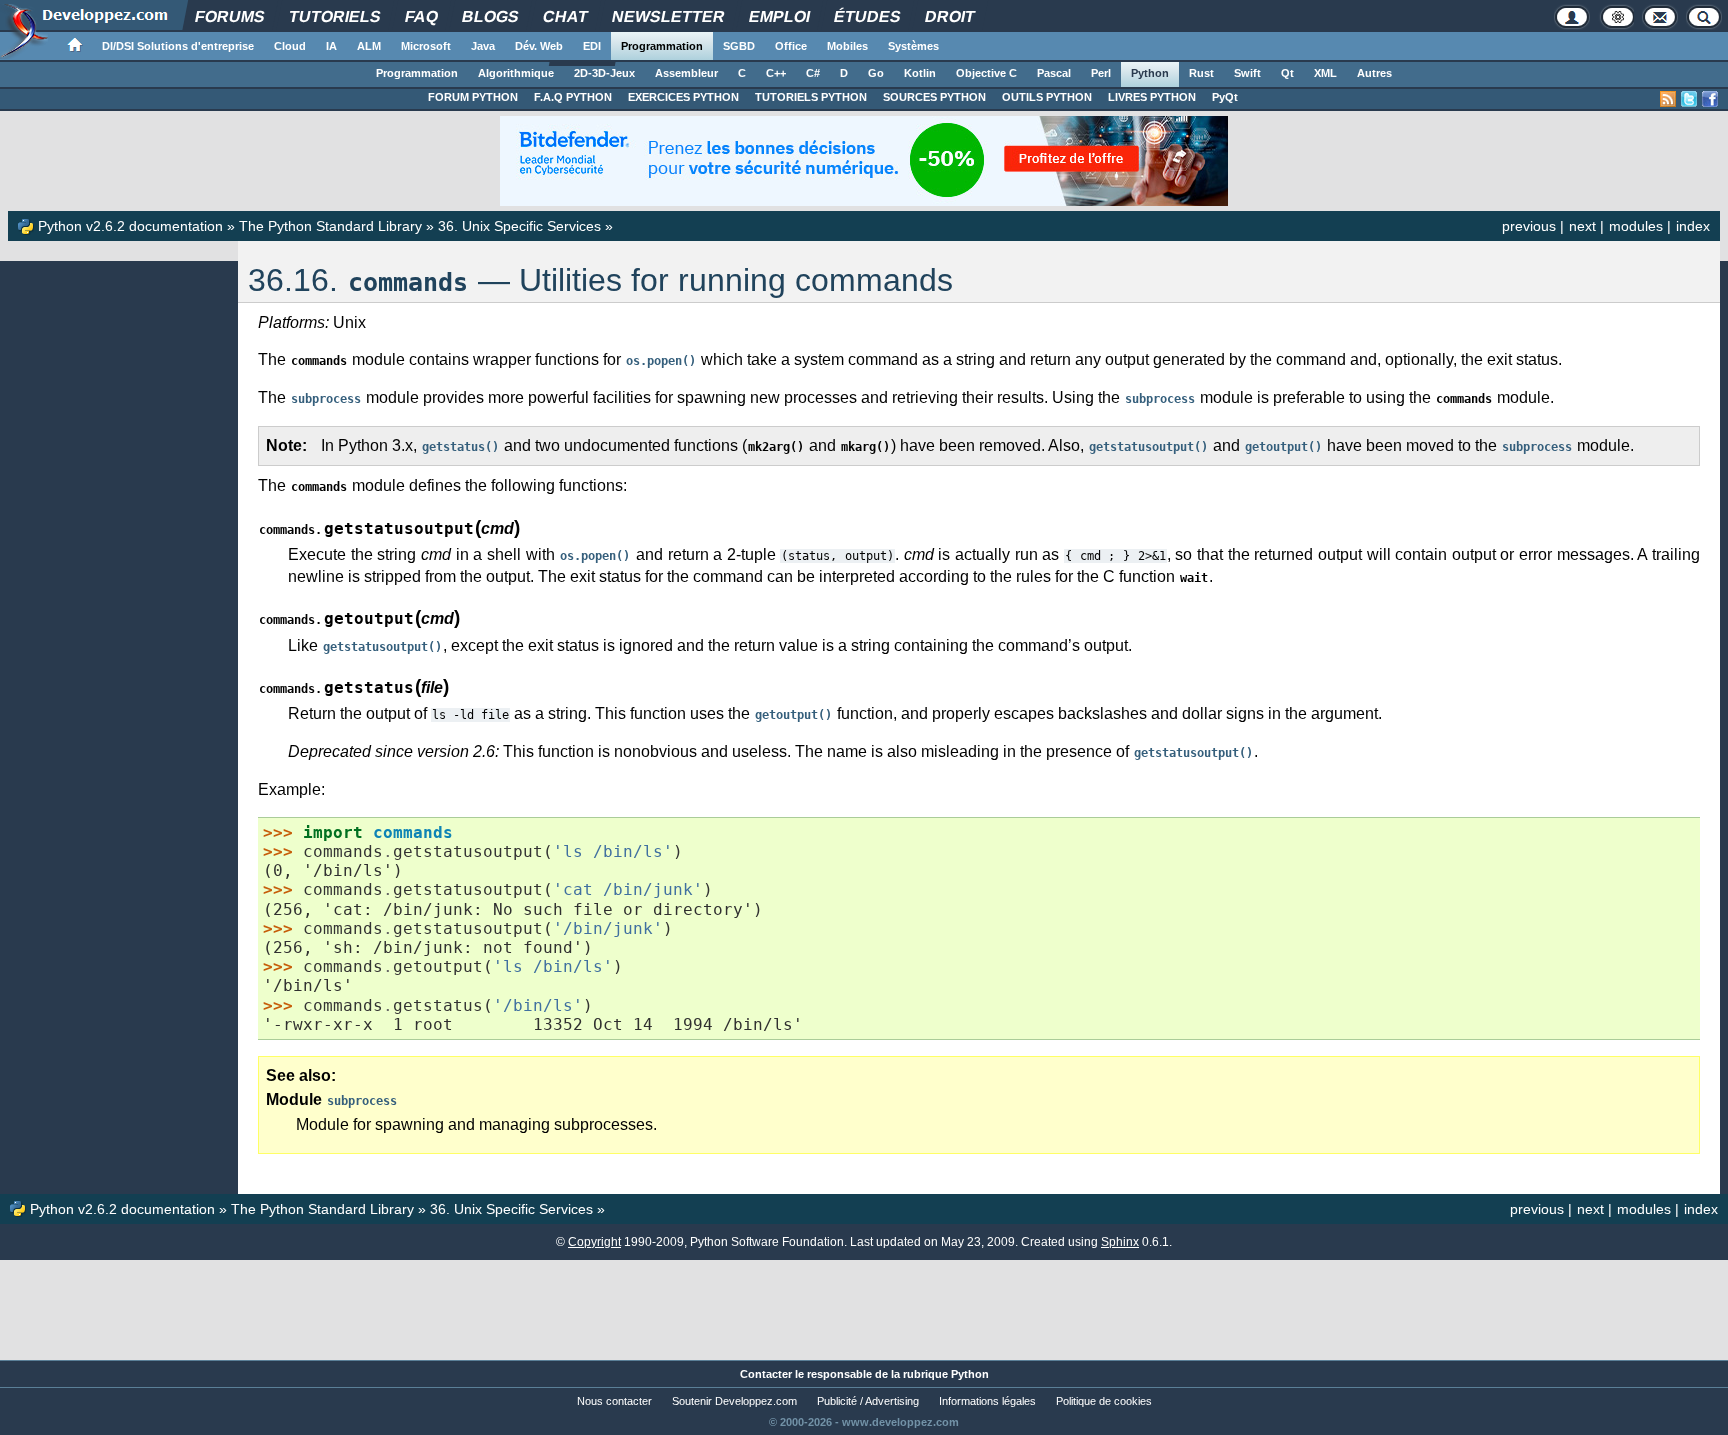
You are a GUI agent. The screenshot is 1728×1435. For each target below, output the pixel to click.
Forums (229, 16)
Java (483, 46)
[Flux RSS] (1668, 99)
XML (1325, 73)
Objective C (986, 73)
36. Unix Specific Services (519, 226)
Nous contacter (614, 1401)
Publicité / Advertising (868, 1401)
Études (867, 16)
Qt (1287, 73)
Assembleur (686, 73)
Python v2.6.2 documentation (130, 226)
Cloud (290, 46)
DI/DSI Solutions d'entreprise (178, 46)
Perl (1101, 73)
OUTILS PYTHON (1047, 97)
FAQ (421, 16)
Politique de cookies (1104, 1401)
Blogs (490, 16)
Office (791, 46)
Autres (1374, 73)
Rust (1201, 73)
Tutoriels (334, 16)
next (1582, 226)
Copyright (594, 1242)
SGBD (739, 46)
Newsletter (668, 16)
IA (331, 46)
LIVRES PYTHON (1152, 97)
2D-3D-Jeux (604, 73)
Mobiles (847, 46)
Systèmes (913, 46)
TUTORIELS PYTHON (811, 97)
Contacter (766, 1374)
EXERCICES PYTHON (683, 97)
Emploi (779, 16)
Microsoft (426, 46)
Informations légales (987, 1401)
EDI (592, 46)
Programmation (662, 46)
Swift (1247, 73)
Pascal (1054, 73)
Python (1150, 73)
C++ (776, 73)
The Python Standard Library (330, 226)
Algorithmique (516, 73)
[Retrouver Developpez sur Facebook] (1710, 99)
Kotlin (920, 73)
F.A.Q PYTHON (573, 97)
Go (876, 73)
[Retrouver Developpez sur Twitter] (1689, 99)
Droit (949, 16)
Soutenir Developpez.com (734, 1401)
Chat (565, 16)
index (1693, 226)
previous (1529, 226)
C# (813, 73)
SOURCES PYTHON (934, 97)
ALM (369, 46)
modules (1636, 226)
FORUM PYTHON (473, 97)
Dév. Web (539, 46)
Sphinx (1120, 1242)
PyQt (1225, 97)
